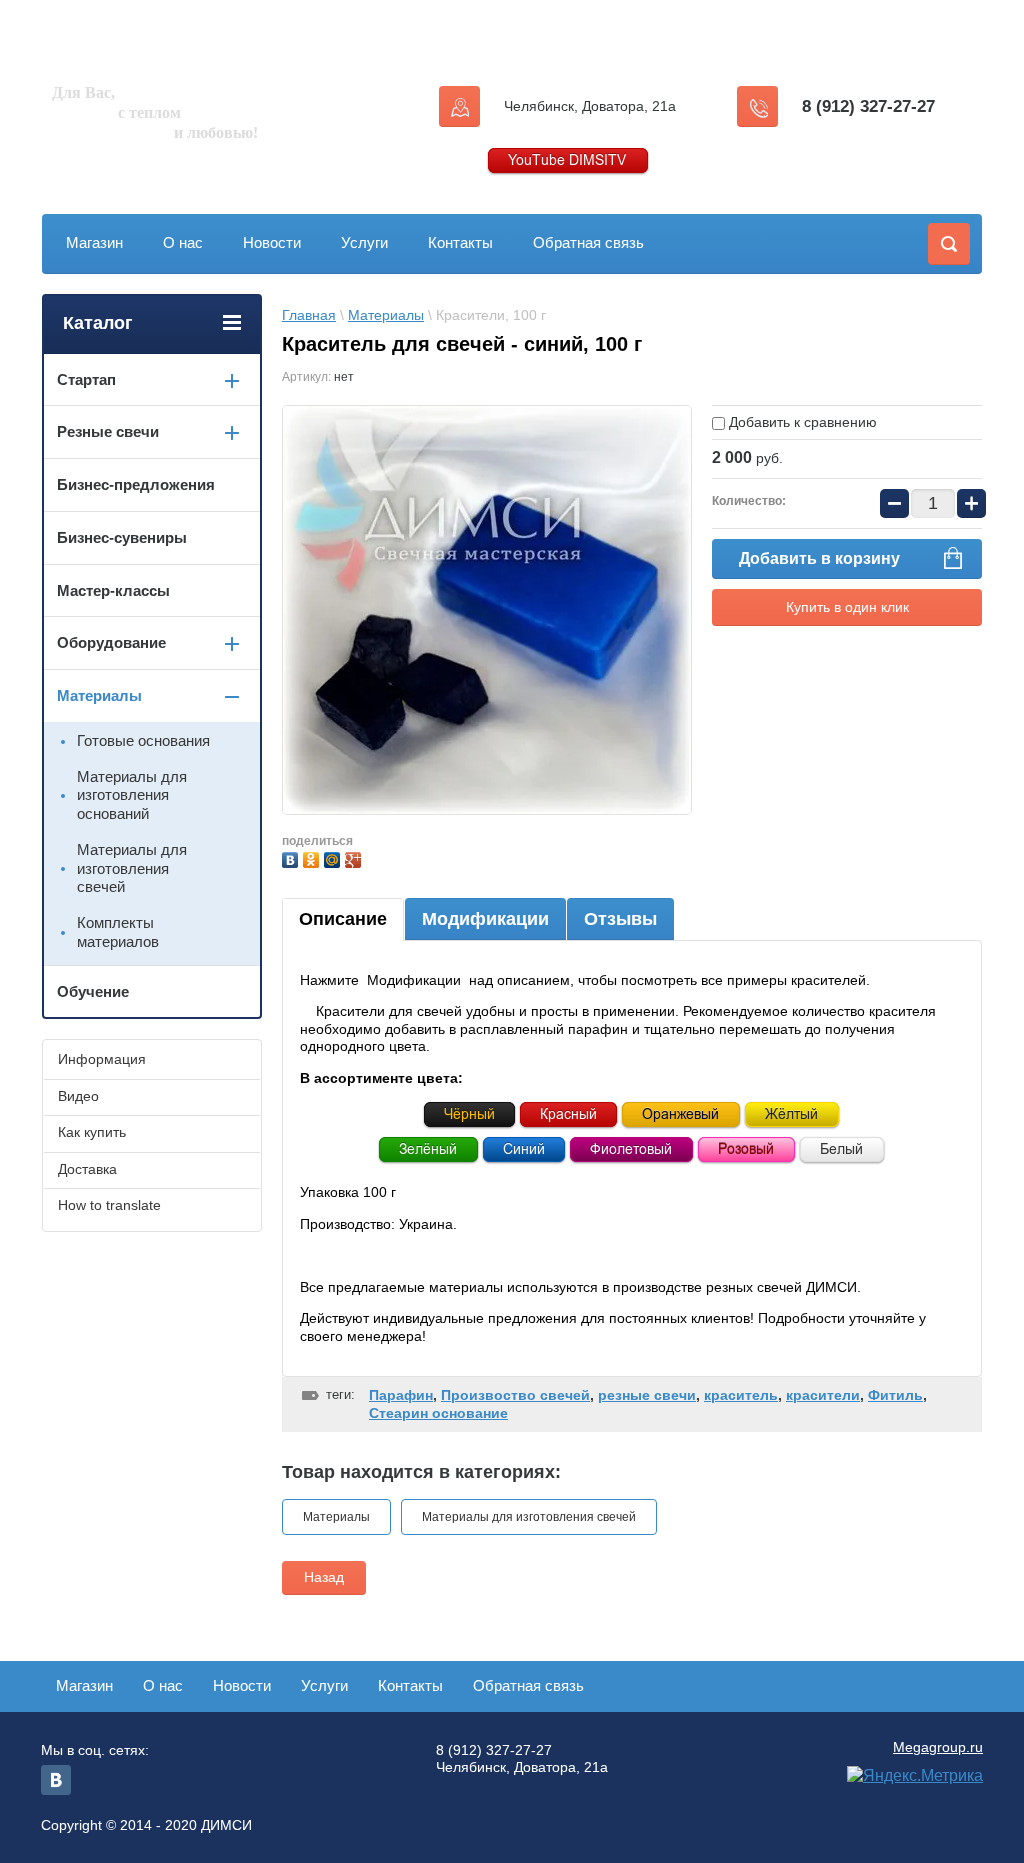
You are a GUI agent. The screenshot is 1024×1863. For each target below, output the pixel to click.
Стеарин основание (438, 1413)
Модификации (485, 919)
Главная (309, 315)
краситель (741, 1395)
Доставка (87, 1169)
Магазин (94, 242)
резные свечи (647, 1395)
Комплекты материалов (118, 932)
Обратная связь (588, 242)
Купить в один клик (847, 607)
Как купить (92, 1132)
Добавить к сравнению (801, 422)
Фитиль (895, 1395)
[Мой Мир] (334, 857)
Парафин (401, 1395)
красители (823, 1395)
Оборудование (111, 642)
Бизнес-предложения (136, 484)
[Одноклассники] (313, 857)
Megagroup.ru (938, 1747)
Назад (324, 1577)
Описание (343, 919)
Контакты (460, 242)
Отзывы (620, 919)
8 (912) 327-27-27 (868, 106)
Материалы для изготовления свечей (529, 1517)
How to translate (109, 1205)
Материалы (386, 315)
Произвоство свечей (515, 1395)
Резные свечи (108, 431)
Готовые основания (143, 740)
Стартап (86, 379)
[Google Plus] (355, 857)
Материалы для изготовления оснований (132, 795)
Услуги (364, 242)
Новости (272, 242)
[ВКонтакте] (292, 857)
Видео (78, 1096)
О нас (183, 242)
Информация (102, 1059)
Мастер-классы (113, 590)
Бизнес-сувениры (122, 537)
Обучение (93, 991)
